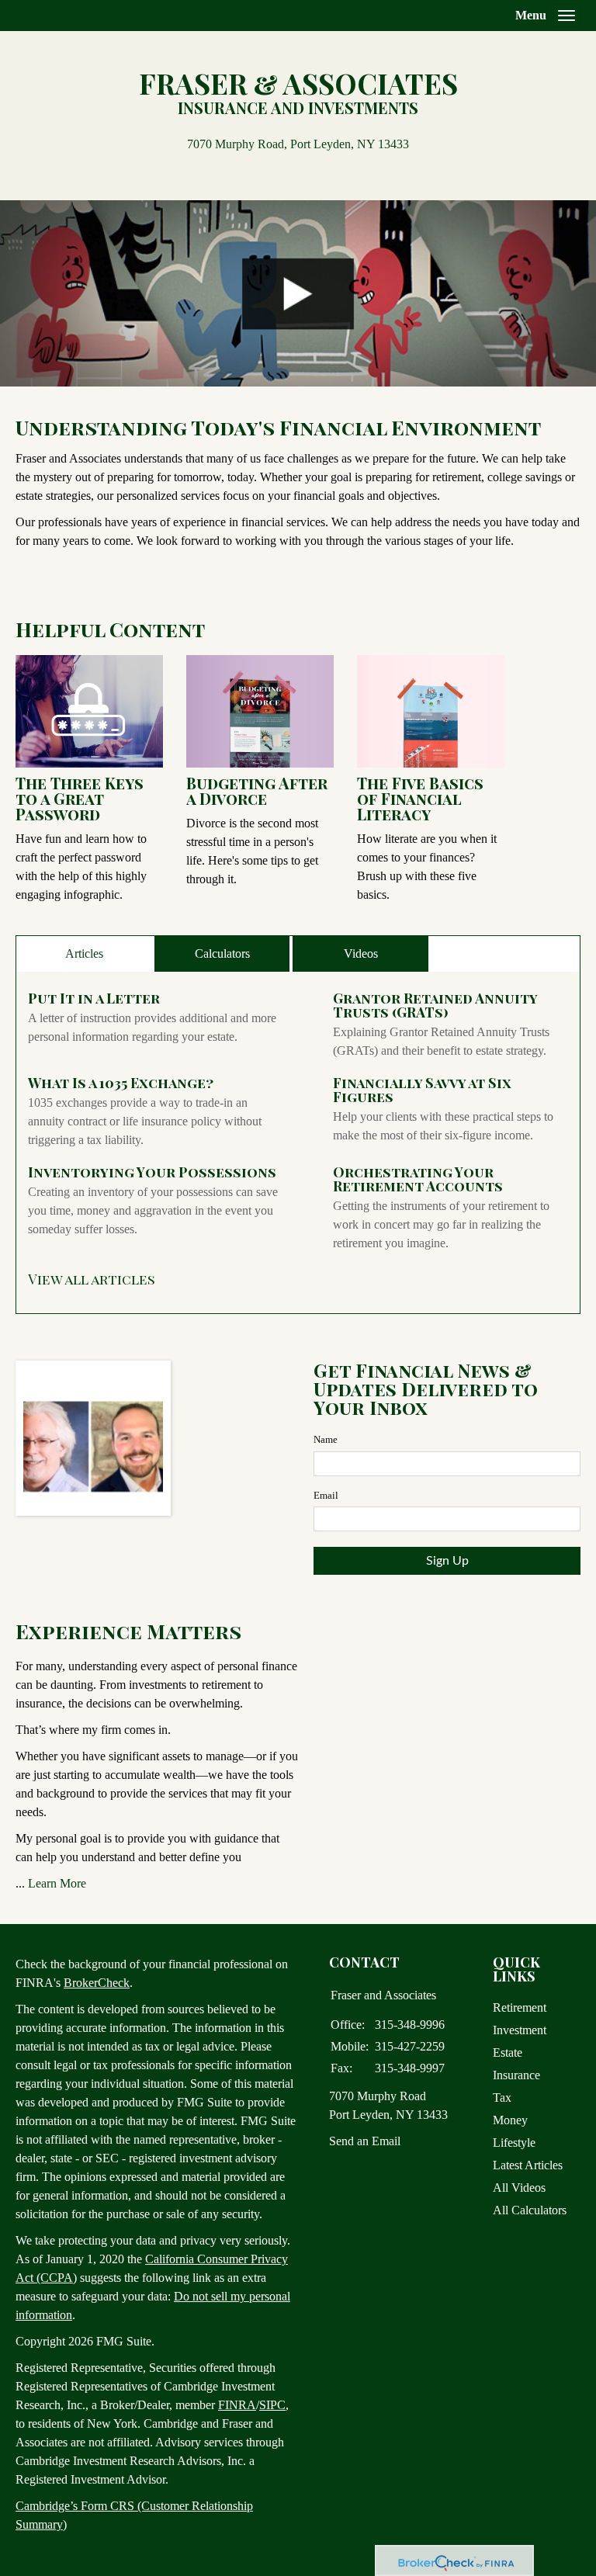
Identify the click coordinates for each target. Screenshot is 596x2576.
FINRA (237, 2405)
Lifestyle (514, 2143)
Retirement (520, 2007)
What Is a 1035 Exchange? (121, 1083)
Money (510, 2120)
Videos (361, 953)
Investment (520, 2030)
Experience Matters (128, 1631)
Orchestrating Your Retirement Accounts (418, 1179)
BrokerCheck (97, 1983)
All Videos (519, 2188)
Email (326, 1495)
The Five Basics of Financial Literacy (420, 798)
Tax (502, 2098)
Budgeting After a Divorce (257, 790)
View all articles (92, 1279)
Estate (508, 2052)
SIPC (272, 2405)
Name (326, 1439)
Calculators (222, 953)
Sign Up (447, 1561)
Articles (84, 953)
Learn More (57, 1883)
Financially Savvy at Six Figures (422, 1090)
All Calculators (530, 2210)
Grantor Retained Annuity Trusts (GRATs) (435, 1005)
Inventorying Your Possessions (152, 1172)
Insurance (516, 2075)
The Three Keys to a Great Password (80, 798)
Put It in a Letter (94, 998)
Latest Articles (528, 2165)
